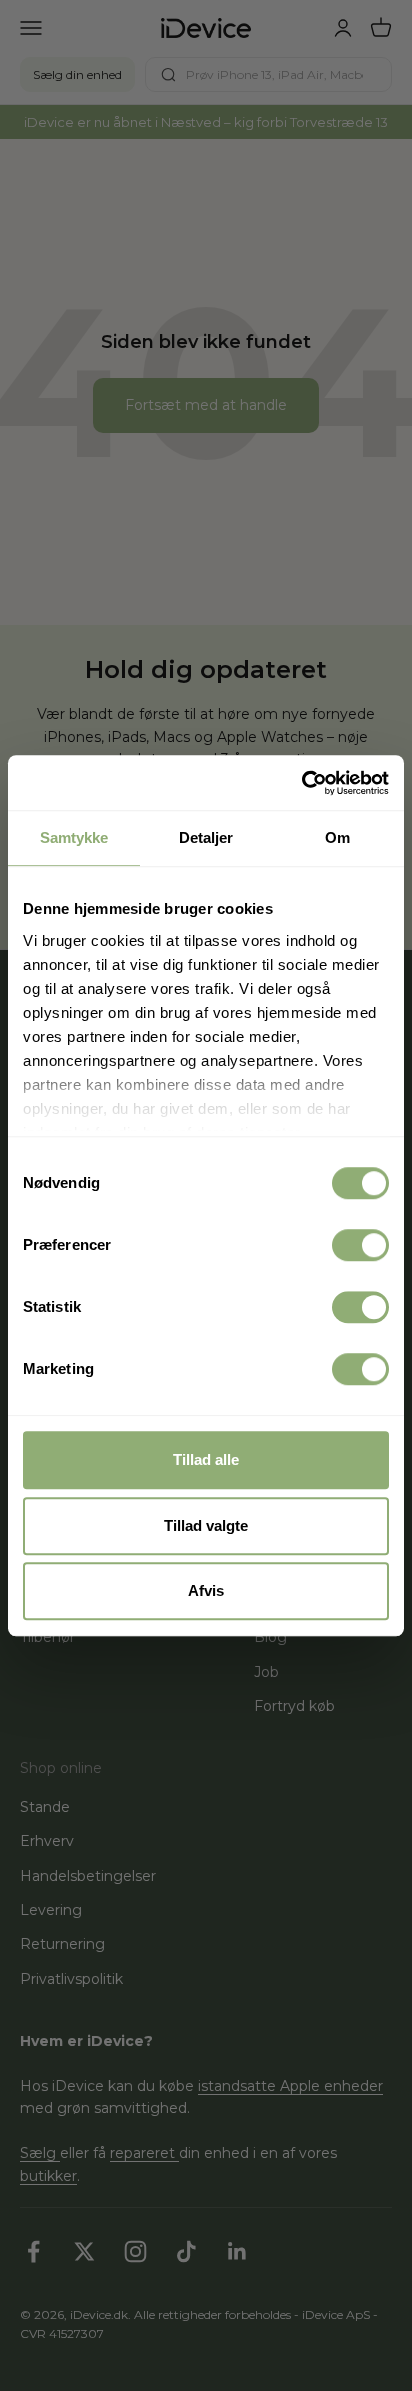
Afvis (206, 1590)
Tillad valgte (206, 1525)
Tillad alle (206, 1459)
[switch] (360, 1245)
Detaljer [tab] (206, 837)
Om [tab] (337, 837)
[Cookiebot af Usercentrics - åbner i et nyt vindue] (301, 783)
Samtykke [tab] (74, 837)
